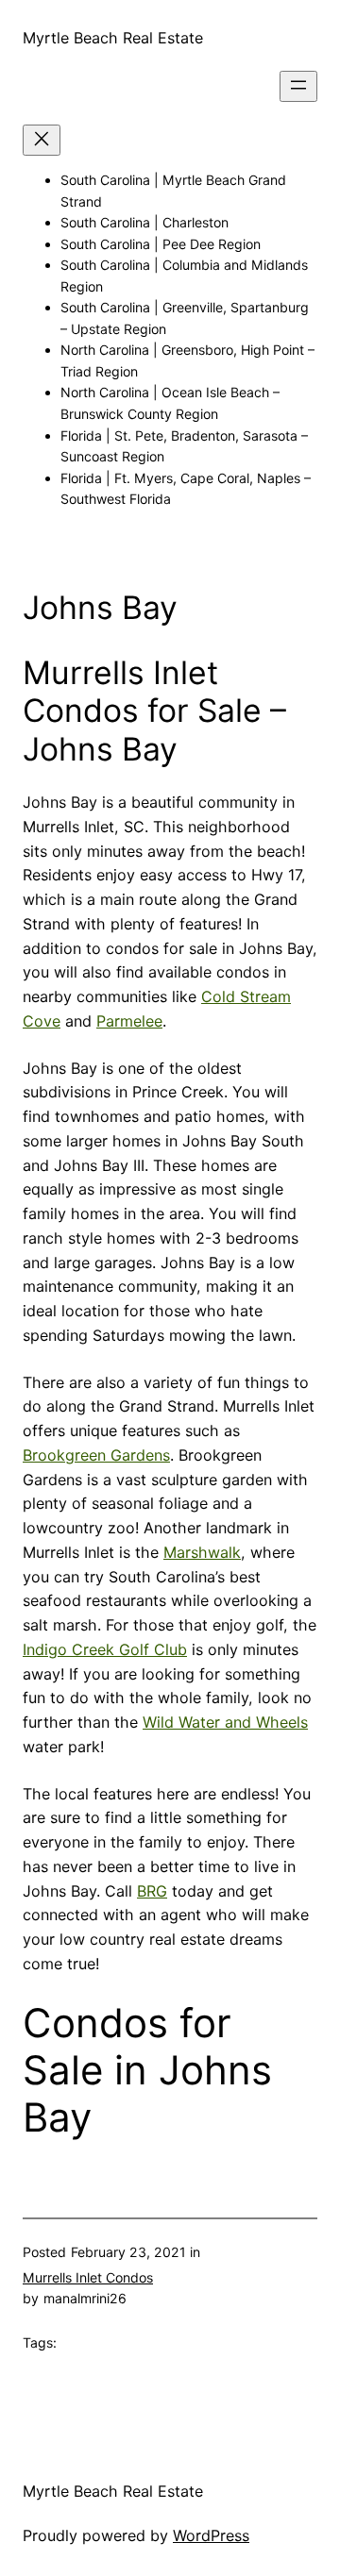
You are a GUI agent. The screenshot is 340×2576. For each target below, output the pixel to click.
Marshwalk (202, 1552)
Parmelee (129, 1021)
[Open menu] (298, 86)
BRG (152, 1891)
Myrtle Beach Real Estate (113, 38)
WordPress (211, 2535)
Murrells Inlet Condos (88, 2277)
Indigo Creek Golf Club (105, 1649)
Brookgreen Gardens (96, 1455)
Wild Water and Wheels (225, 1722)
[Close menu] (42, 140)
